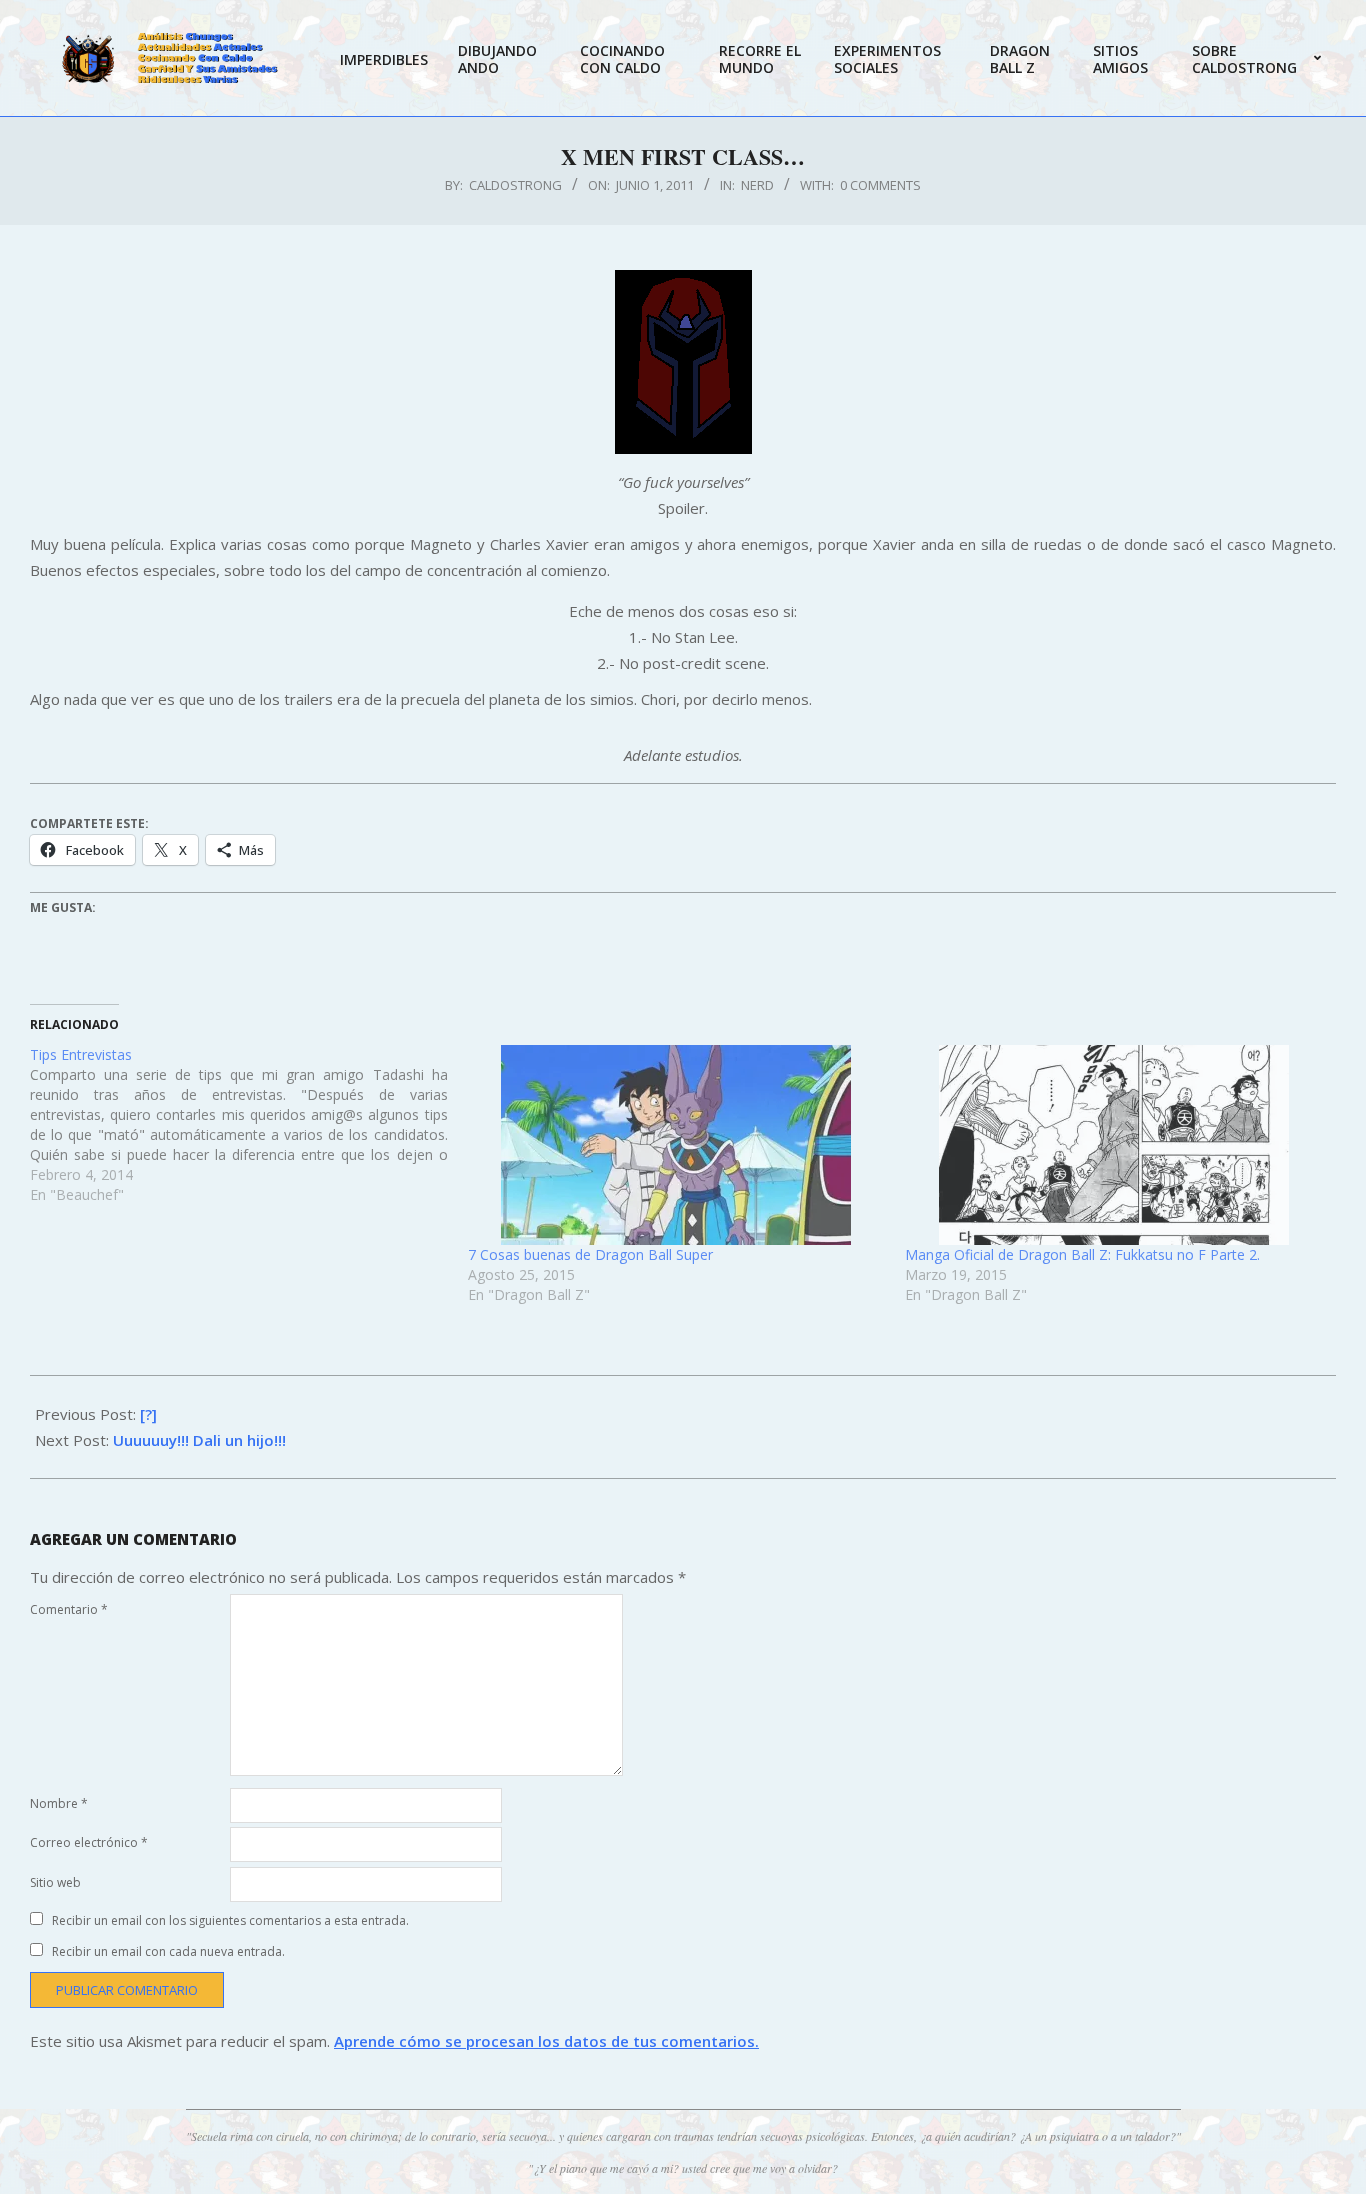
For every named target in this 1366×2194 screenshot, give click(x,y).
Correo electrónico (89, 1842)
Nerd (757, 185)
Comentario (69, 1609)
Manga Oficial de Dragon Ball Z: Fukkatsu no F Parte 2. (1082, 1254)
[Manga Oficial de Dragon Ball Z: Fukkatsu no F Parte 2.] (1114, 1145)
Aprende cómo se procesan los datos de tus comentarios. (546, 2041)
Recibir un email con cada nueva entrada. (168, 1951)
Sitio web (55, 1882)
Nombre (59, 1803)
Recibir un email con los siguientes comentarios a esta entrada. (230, 1920)
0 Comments (880, 185)
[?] (148, 1414)
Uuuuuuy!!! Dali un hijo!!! (199, 1440)
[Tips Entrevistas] (249, 1125)
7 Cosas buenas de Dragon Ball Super (590, 1254)
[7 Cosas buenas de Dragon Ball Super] (677, 1145)
